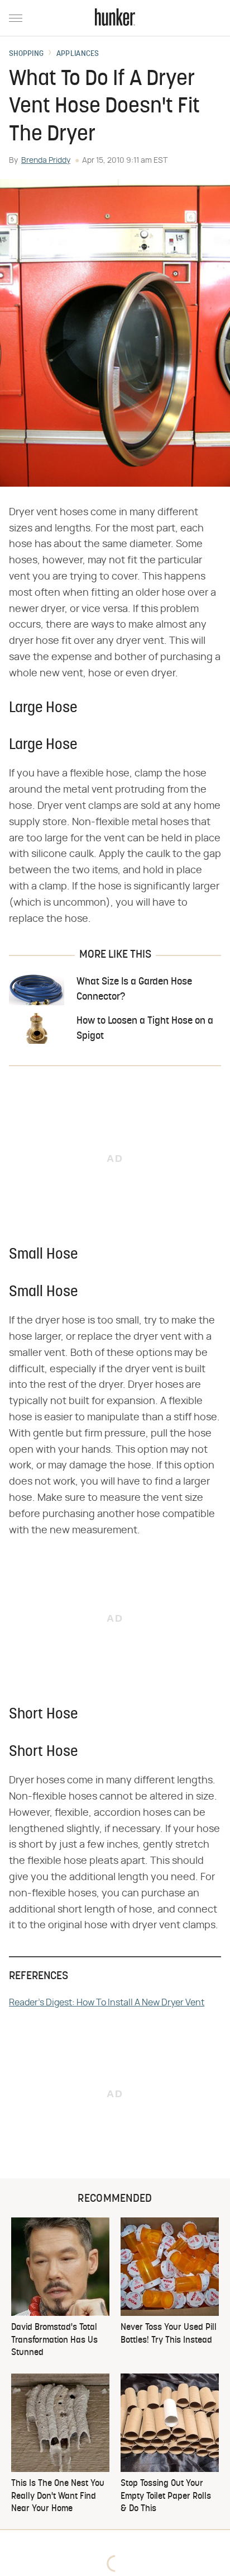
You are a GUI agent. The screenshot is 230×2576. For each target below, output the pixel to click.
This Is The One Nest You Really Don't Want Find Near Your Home (58, 2496)
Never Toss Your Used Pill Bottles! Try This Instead (169, 2334)
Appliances (78, 54)
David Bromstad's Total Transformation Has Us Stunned (54, 2340)
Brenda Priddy (46, 161)
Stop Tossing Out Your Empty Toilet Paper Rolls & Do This (166, 2496)
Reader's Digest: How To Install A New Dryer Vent (107, 2003)
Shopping (26, 54)
